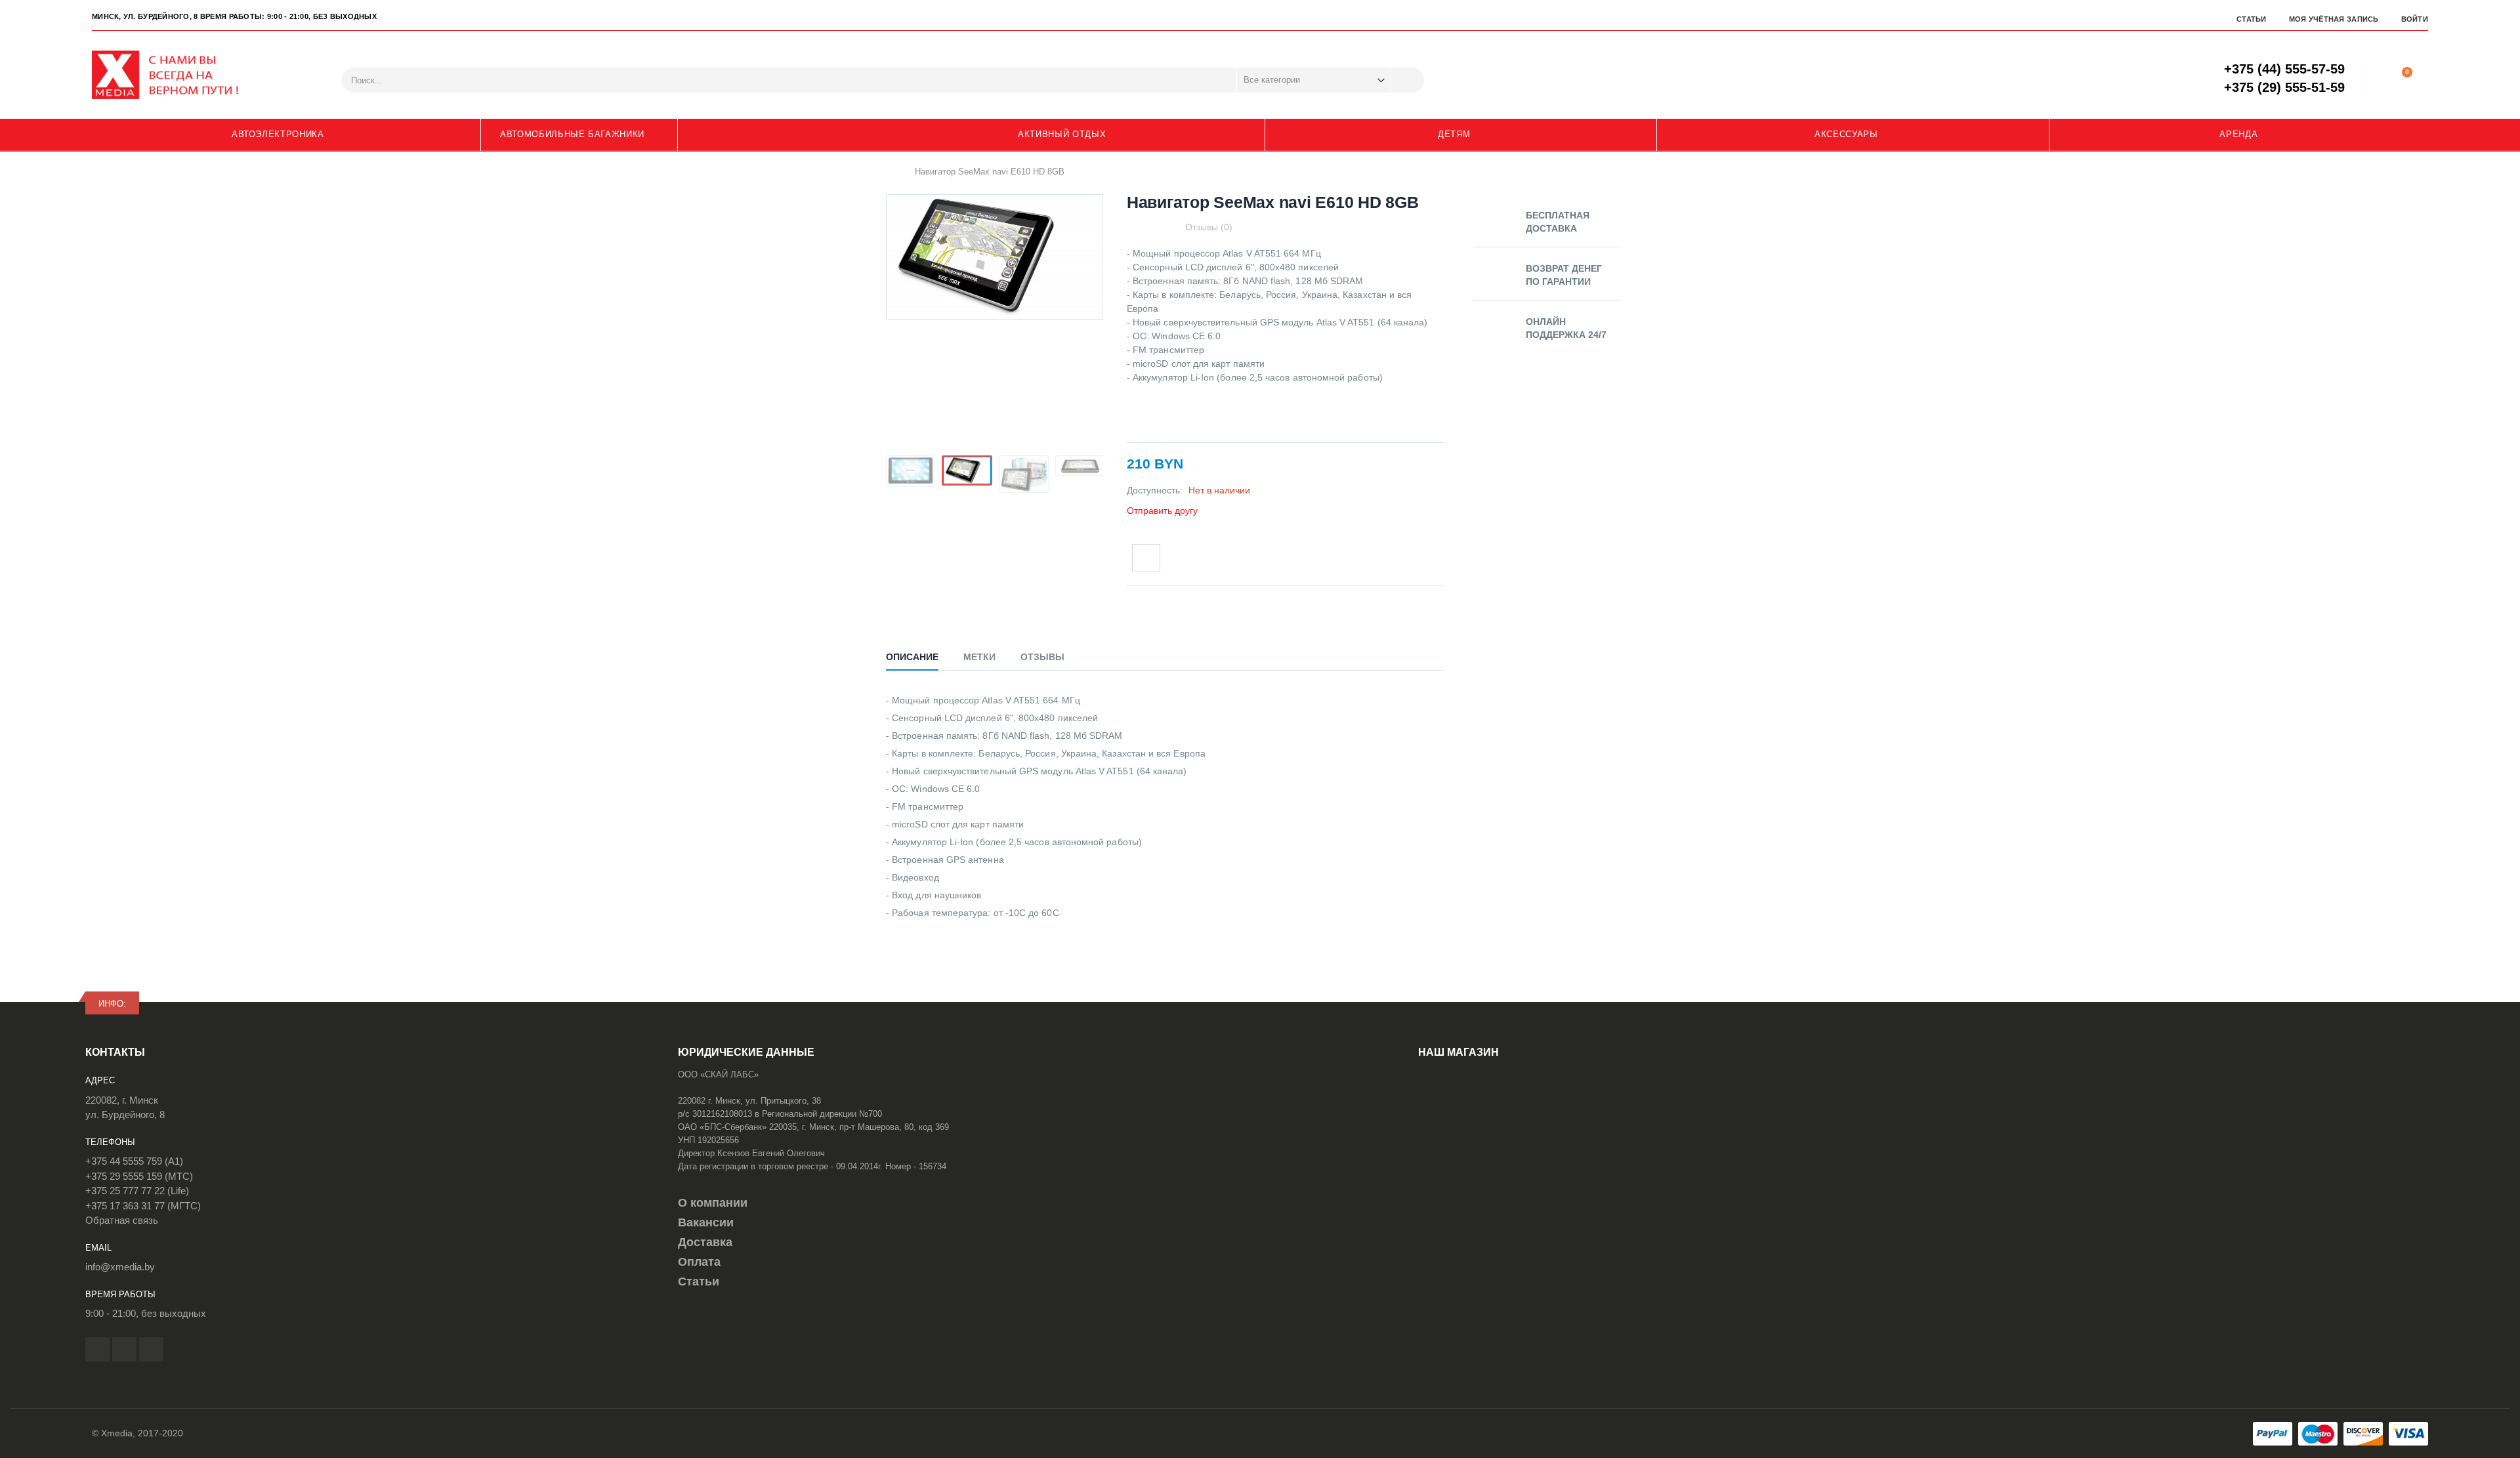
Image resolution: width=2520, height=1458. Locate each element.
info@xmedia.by (120, 1267)
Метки (979, 657)
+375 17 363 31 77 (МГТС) (143, 1206)
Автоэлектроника (278, 134)
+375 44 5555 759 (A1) (134, 1161)
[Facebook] (97, 1349)
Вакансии (706, 1222)
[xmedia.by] (174, 75)
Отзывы (1042, 657)
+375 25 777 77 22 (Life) (137, 1191)
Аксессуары (1846, 134)
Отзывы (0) (1209, 227)
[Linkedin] (151, 1349)
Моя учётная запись (2334, 19)
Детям (1454, 134)
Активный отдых (1062, 134)
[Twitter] (124, 1349)
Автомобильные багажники (572, 134)
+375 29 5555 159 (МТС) (139, 1176)
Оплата (699, 1262)
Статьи (2252, 19)
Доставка (705, 1242)
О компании (713, 1203)
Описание (912, 657)
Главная (891, 171)
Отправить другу (1162, 510)
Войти (2415, 19)
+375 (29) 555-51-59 (2284, 87)
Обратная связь (122, 1220)
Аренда (2238, 134)
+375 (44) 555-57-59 (2284, 69)
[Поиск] (1408, 80)
